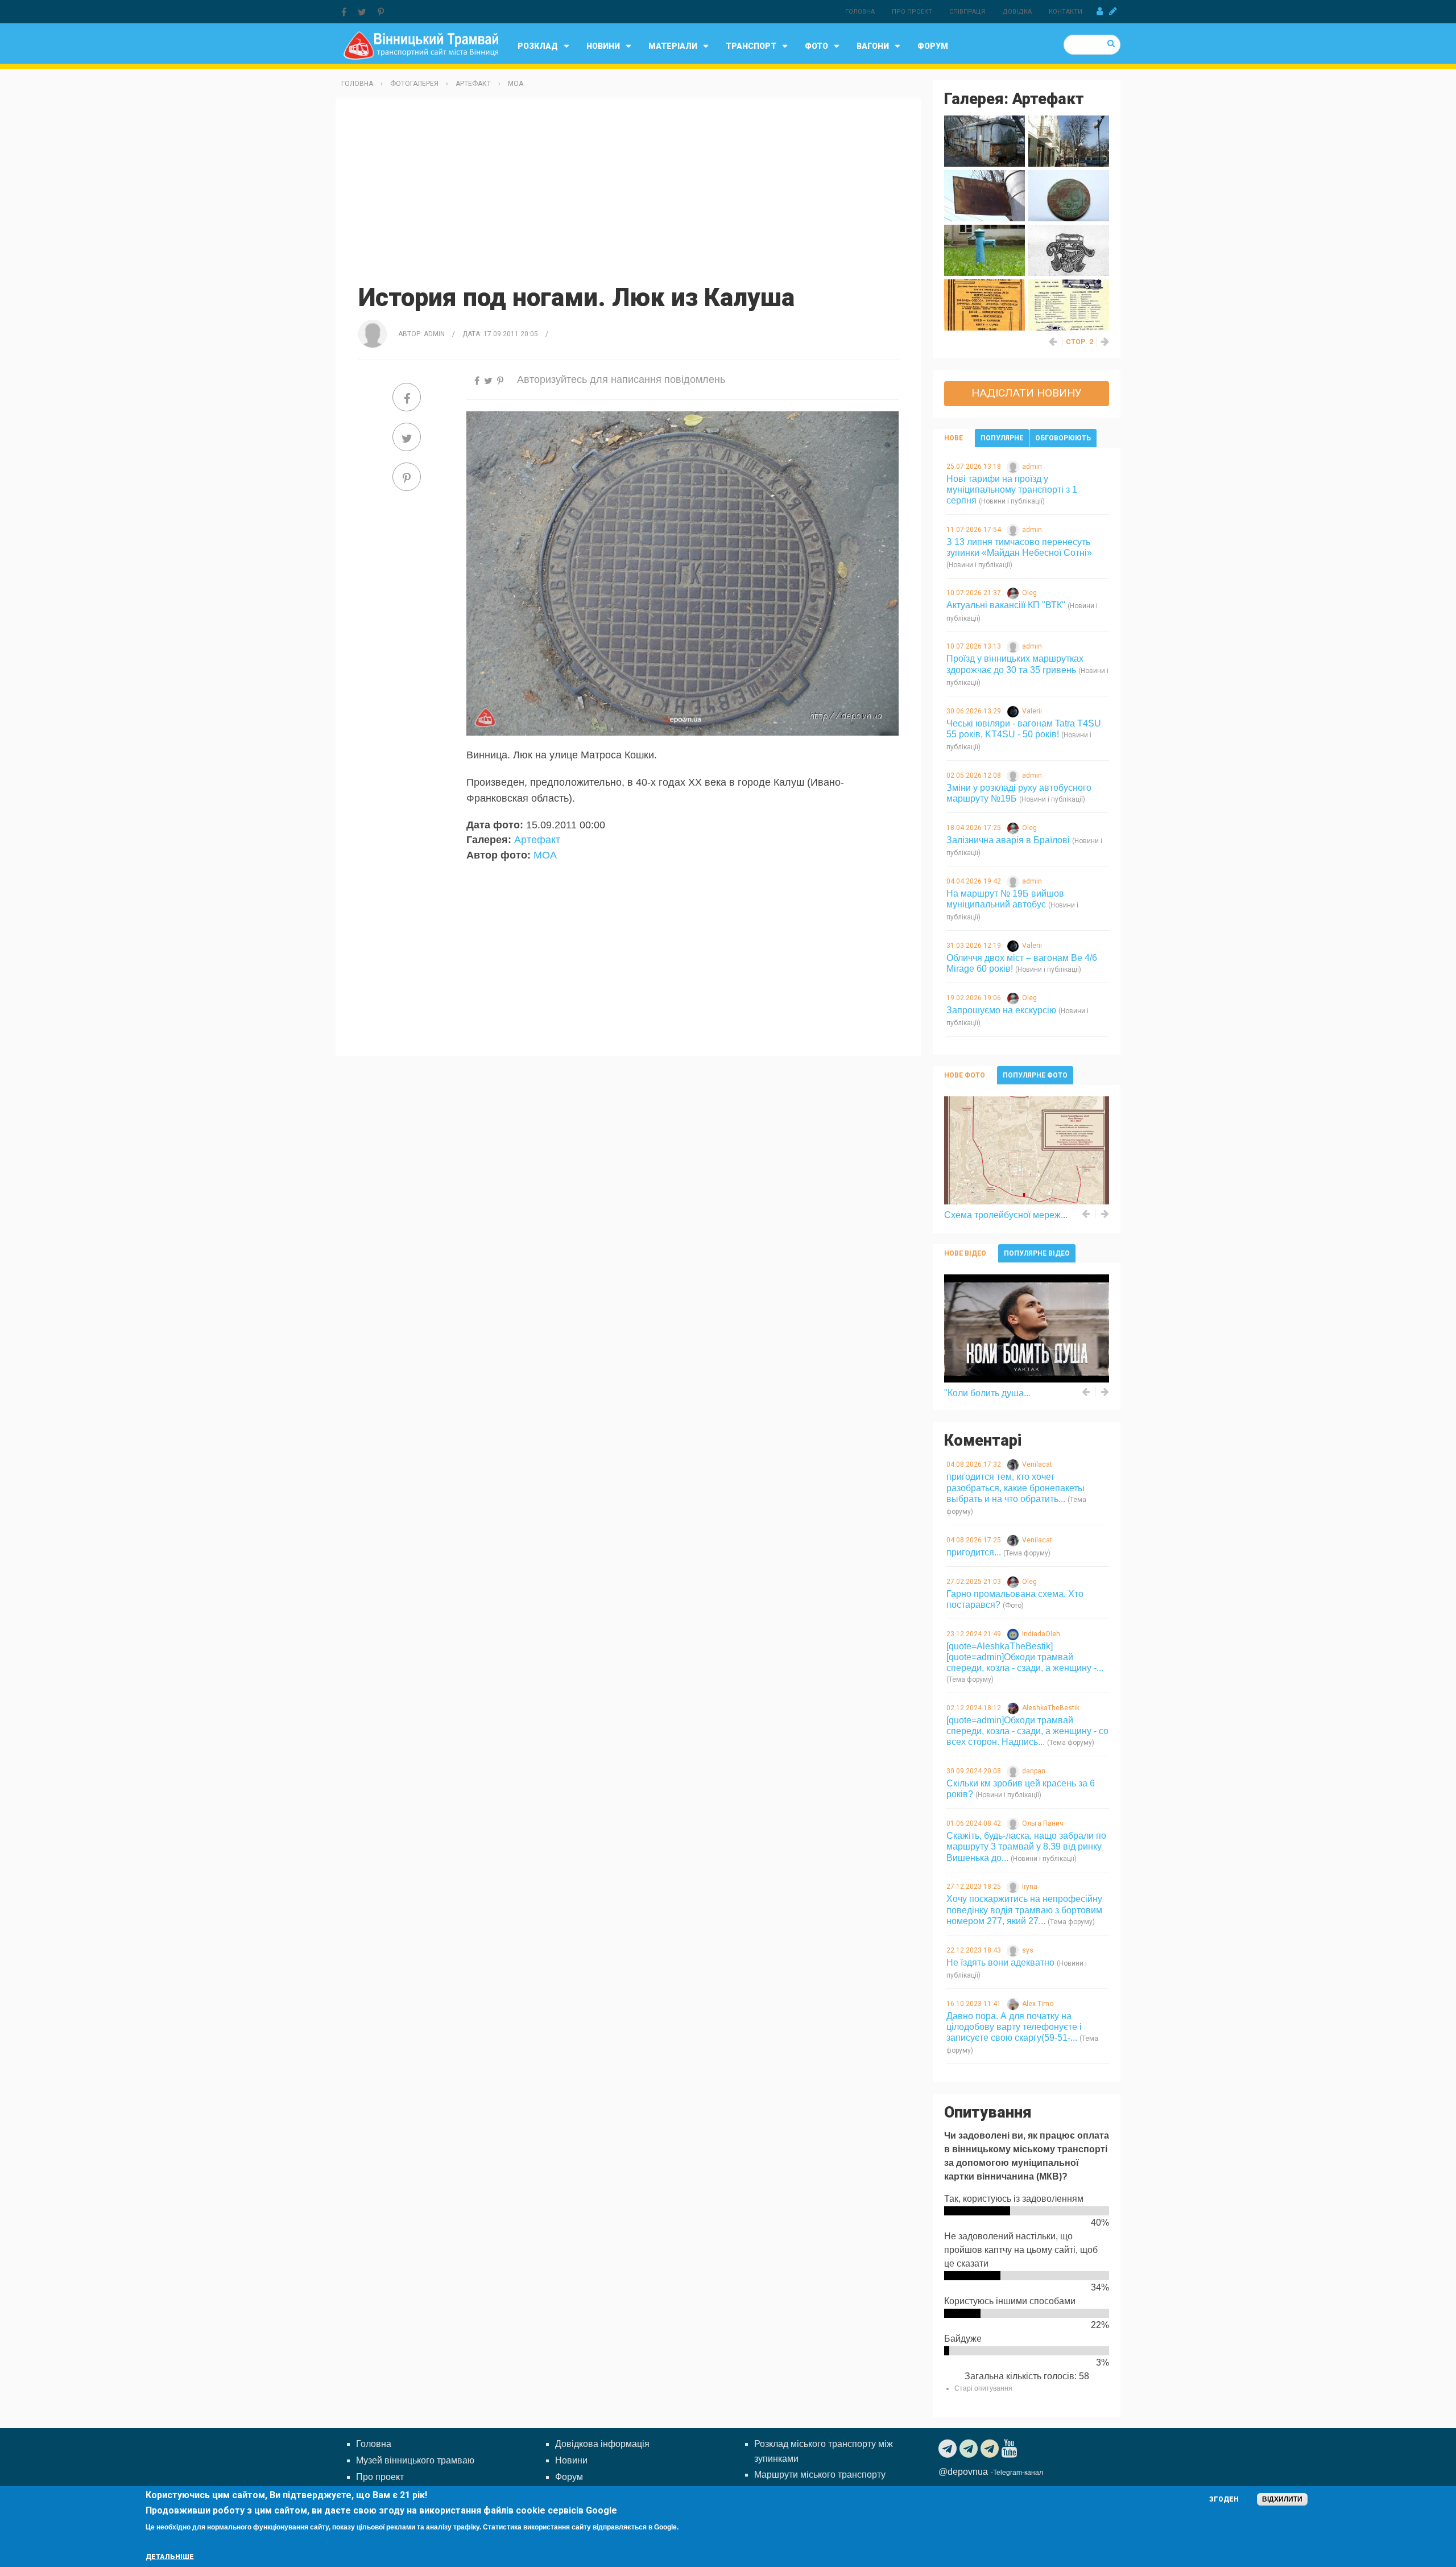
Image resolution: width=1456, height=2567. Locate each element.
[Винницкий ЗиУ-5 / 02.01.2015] (985, 140)
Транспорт (751, 46)
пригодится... (974, 1552)
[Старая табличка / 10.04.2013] (985, 195)
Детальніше (170, 2557)
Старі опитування (983, 2388)
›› (1106, 342)
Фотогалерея (414, 84)
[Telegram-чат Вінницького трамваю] (970, 2449)
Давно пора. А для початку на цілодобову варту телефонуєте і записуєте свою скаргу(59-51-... (1014, 2027)
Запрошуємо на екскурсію (1001, 1010)
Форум (933, 46)
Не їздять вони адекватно (1000, 1963)
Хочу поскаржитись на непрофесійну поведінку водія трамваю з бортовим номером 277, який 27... (1024, 1910)
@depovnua (963, 2472)
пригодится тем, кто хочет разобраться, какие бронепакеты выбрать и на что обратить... (1016, 1487)
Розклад (538, 46)
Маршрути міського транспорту (820, 2475)
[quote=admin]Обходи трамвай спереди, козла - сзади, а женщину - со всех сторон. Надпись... (1027, 1731)
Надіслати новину (1027, 393)
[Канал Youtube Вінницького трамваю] (1011, 2449)
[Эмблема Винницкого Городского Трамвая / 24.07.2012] (1069, 249)
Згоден (1224, 2499)
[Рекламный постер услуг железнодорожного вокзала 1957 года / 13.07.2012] (985, 304)
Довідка (1017, 12)
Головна (860, 12)
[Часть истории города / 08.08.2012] (985, 249)
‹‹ (1053, 342)
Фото (816, 46)
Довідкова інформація (602, 2444)
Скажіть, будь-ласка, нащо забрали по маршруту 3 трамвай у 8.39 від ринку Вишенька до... (1026, 1846)
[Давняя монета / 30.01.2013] (1069, 195)
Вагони (873, 46)
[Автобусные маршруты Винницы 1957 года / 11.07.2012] (1069, 304)
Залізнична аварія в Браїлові (1008, 840)
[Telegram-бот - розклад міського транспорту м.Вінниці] (991, 2449)
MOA (516, 84)
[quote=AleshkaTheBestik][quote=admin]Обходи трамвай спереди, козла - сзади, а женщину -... (1025, 1657)
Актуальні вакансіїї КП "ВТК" (1006, 605)
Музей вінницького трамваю (415, 2460)
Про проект (912, 12)
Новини (603, 46)
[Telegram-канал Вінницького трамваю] (949, 2449)
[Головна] (421, 45)
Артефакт (473, 84)
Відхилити (1282, 2499)
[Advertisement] (628, 189)
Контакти (1066, 12)
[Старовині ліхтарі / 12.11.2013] (1069, 140)
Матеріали (673, 46)
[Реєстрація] (1113, 11)
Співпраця (967, 12)
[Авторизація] (1100, 11)
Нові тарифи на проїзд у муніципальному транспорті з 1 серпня (1012, 490)
